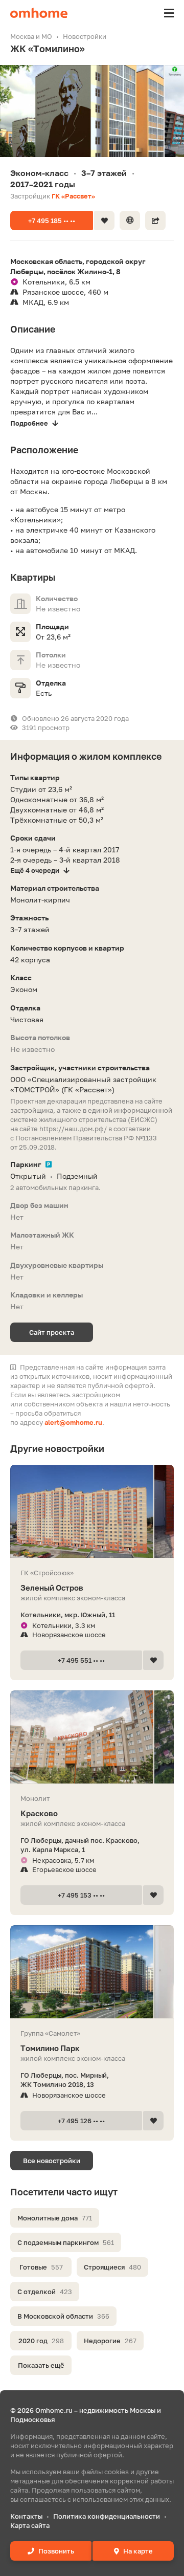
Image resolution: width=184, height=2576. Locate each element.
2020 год (41, 2341)
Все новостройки (52, 2161)
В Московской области (63, 2316)
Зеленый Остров (52, 1588)
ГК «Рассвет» (73, 196)
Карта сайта (30, 2525)
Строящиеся (112, 2267)
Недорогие (110, 2341)
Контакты (26, 2516)
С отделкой (45, 2292)
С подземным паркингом (66, 2242)
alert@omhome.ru (73, 1422)
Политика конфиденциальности (107, 2516)
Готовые (41, 2267)
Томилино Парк (50, 2048)
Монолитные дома (55, 2218)
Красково (39, 1813)
